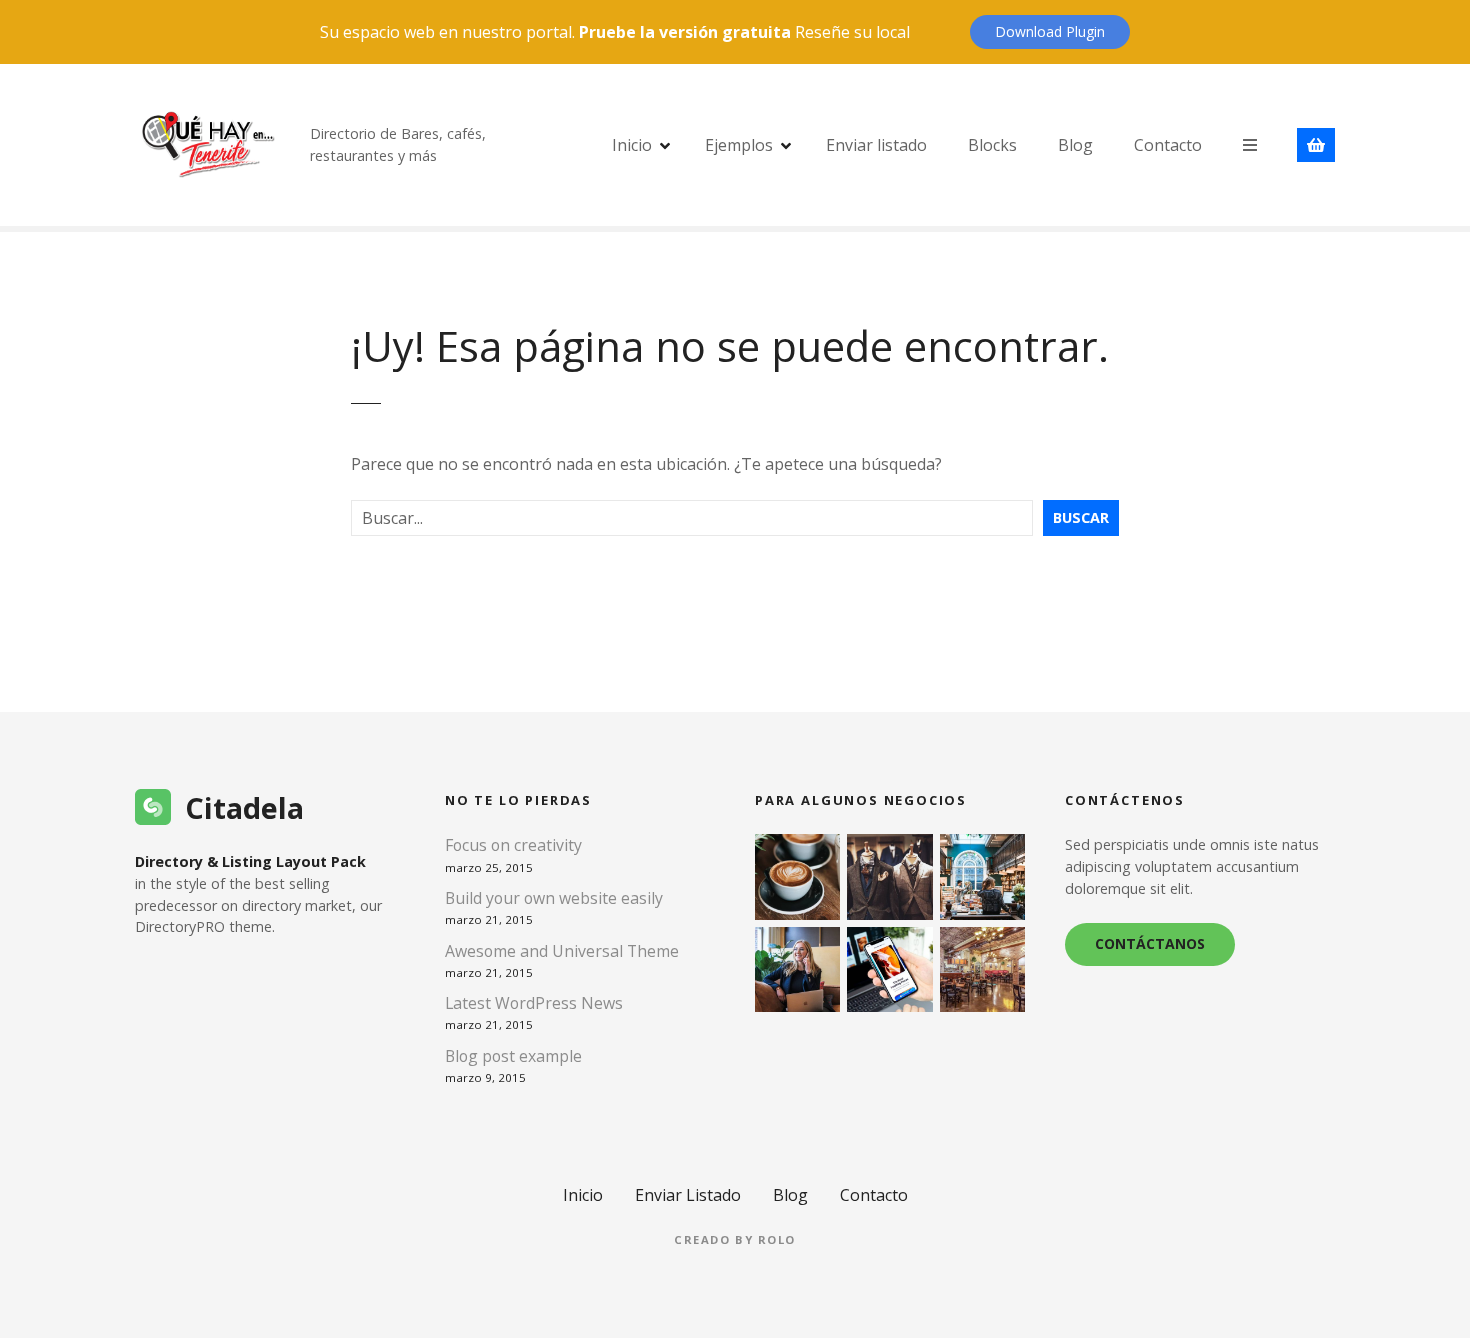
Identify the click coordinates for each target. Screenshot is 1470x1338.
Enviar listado (876, 145)
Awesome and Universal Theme (562, 951)
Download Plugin (1050, 31)
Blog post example (513, 1056)
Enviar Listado (688, 1195)
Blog (1075, 145)
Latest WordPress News (534, 1003)
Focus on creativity (513, 845)
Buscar (1081, 517)
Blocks (992, 145)
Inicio (632, 145)
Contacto (1168, 145)
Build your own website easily (554, 898)
